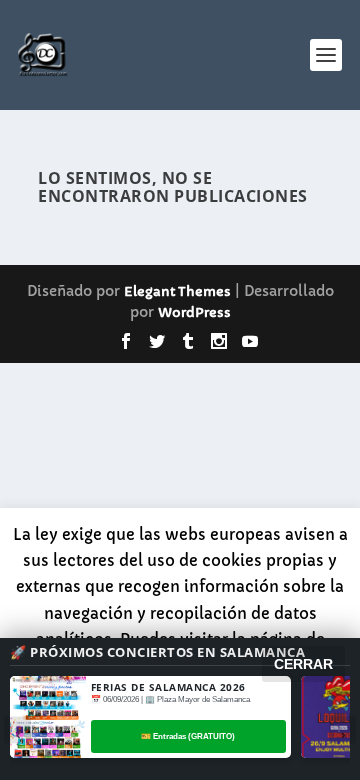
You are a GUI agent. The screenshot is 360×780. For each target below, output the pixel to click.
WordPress (194, 312)
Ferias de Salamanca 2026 (168, 687)
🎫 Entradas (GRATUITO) (188, 736)
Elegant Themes (177, 291)
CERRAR (303, 664)
